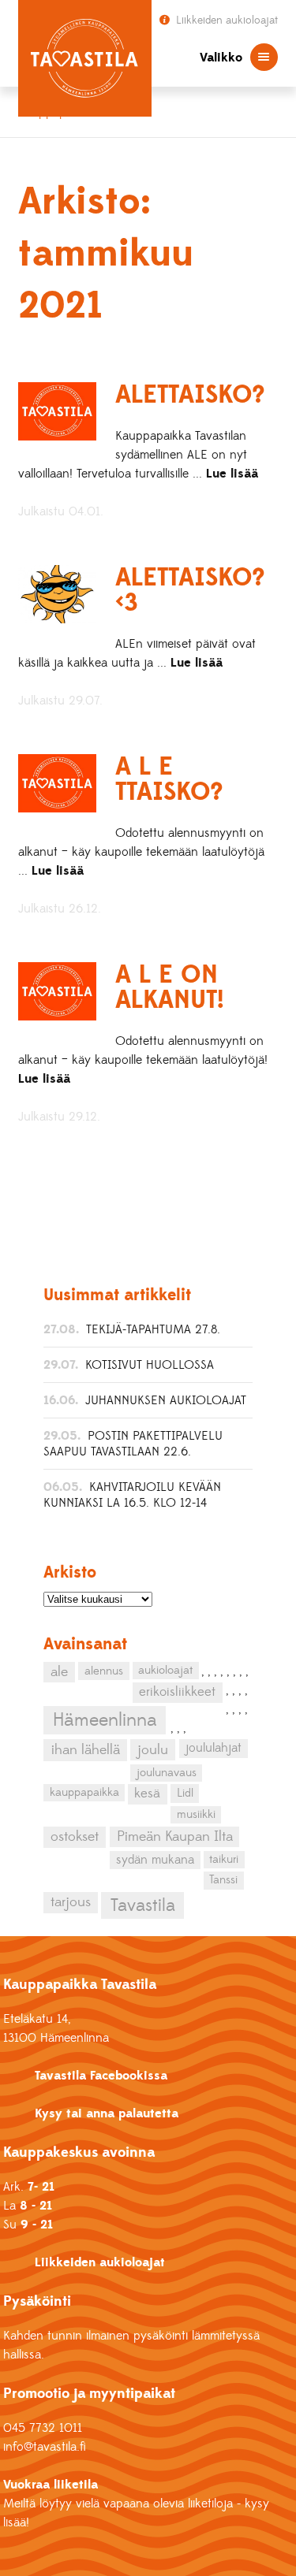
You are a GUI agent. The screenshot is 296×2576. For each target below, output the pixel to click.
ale (59, 1672)
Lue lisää (232, 474)
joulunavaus (167, 1773)
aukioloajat (165, 1670)
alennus (104, 1671)
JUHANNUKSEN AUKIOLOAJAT (166, 1400)
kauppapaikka (84, 1793)
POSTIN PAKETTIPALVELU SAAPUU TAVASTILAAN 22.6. (133, 1444)
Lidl (185, 1793)
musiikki (196, 1814)
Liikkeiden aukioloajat (225, 20)
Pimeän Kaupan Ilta (175, 1837)
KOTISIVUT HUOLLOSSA (150, 1365)
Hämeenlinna (105, 1720)
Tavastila (143, 1905)
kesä (147, 1794)
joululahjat (214, 1748)
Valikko (221, 58)
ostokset (75, 1837)
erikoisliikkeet (177, 1692)
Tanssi (223, 1880)
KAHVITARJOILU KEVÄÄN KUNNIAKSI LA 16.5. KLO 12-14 (132, 1495)
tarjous (71, 1902)
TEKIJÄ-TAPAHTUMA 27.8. (153, 1329)
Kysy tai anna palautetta (107, 2113)
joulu (153, 1750)
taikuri (224, 1859)
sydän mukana (155, 1860)
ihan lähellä (86, 1750)
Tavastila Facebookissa (101, 2076)
